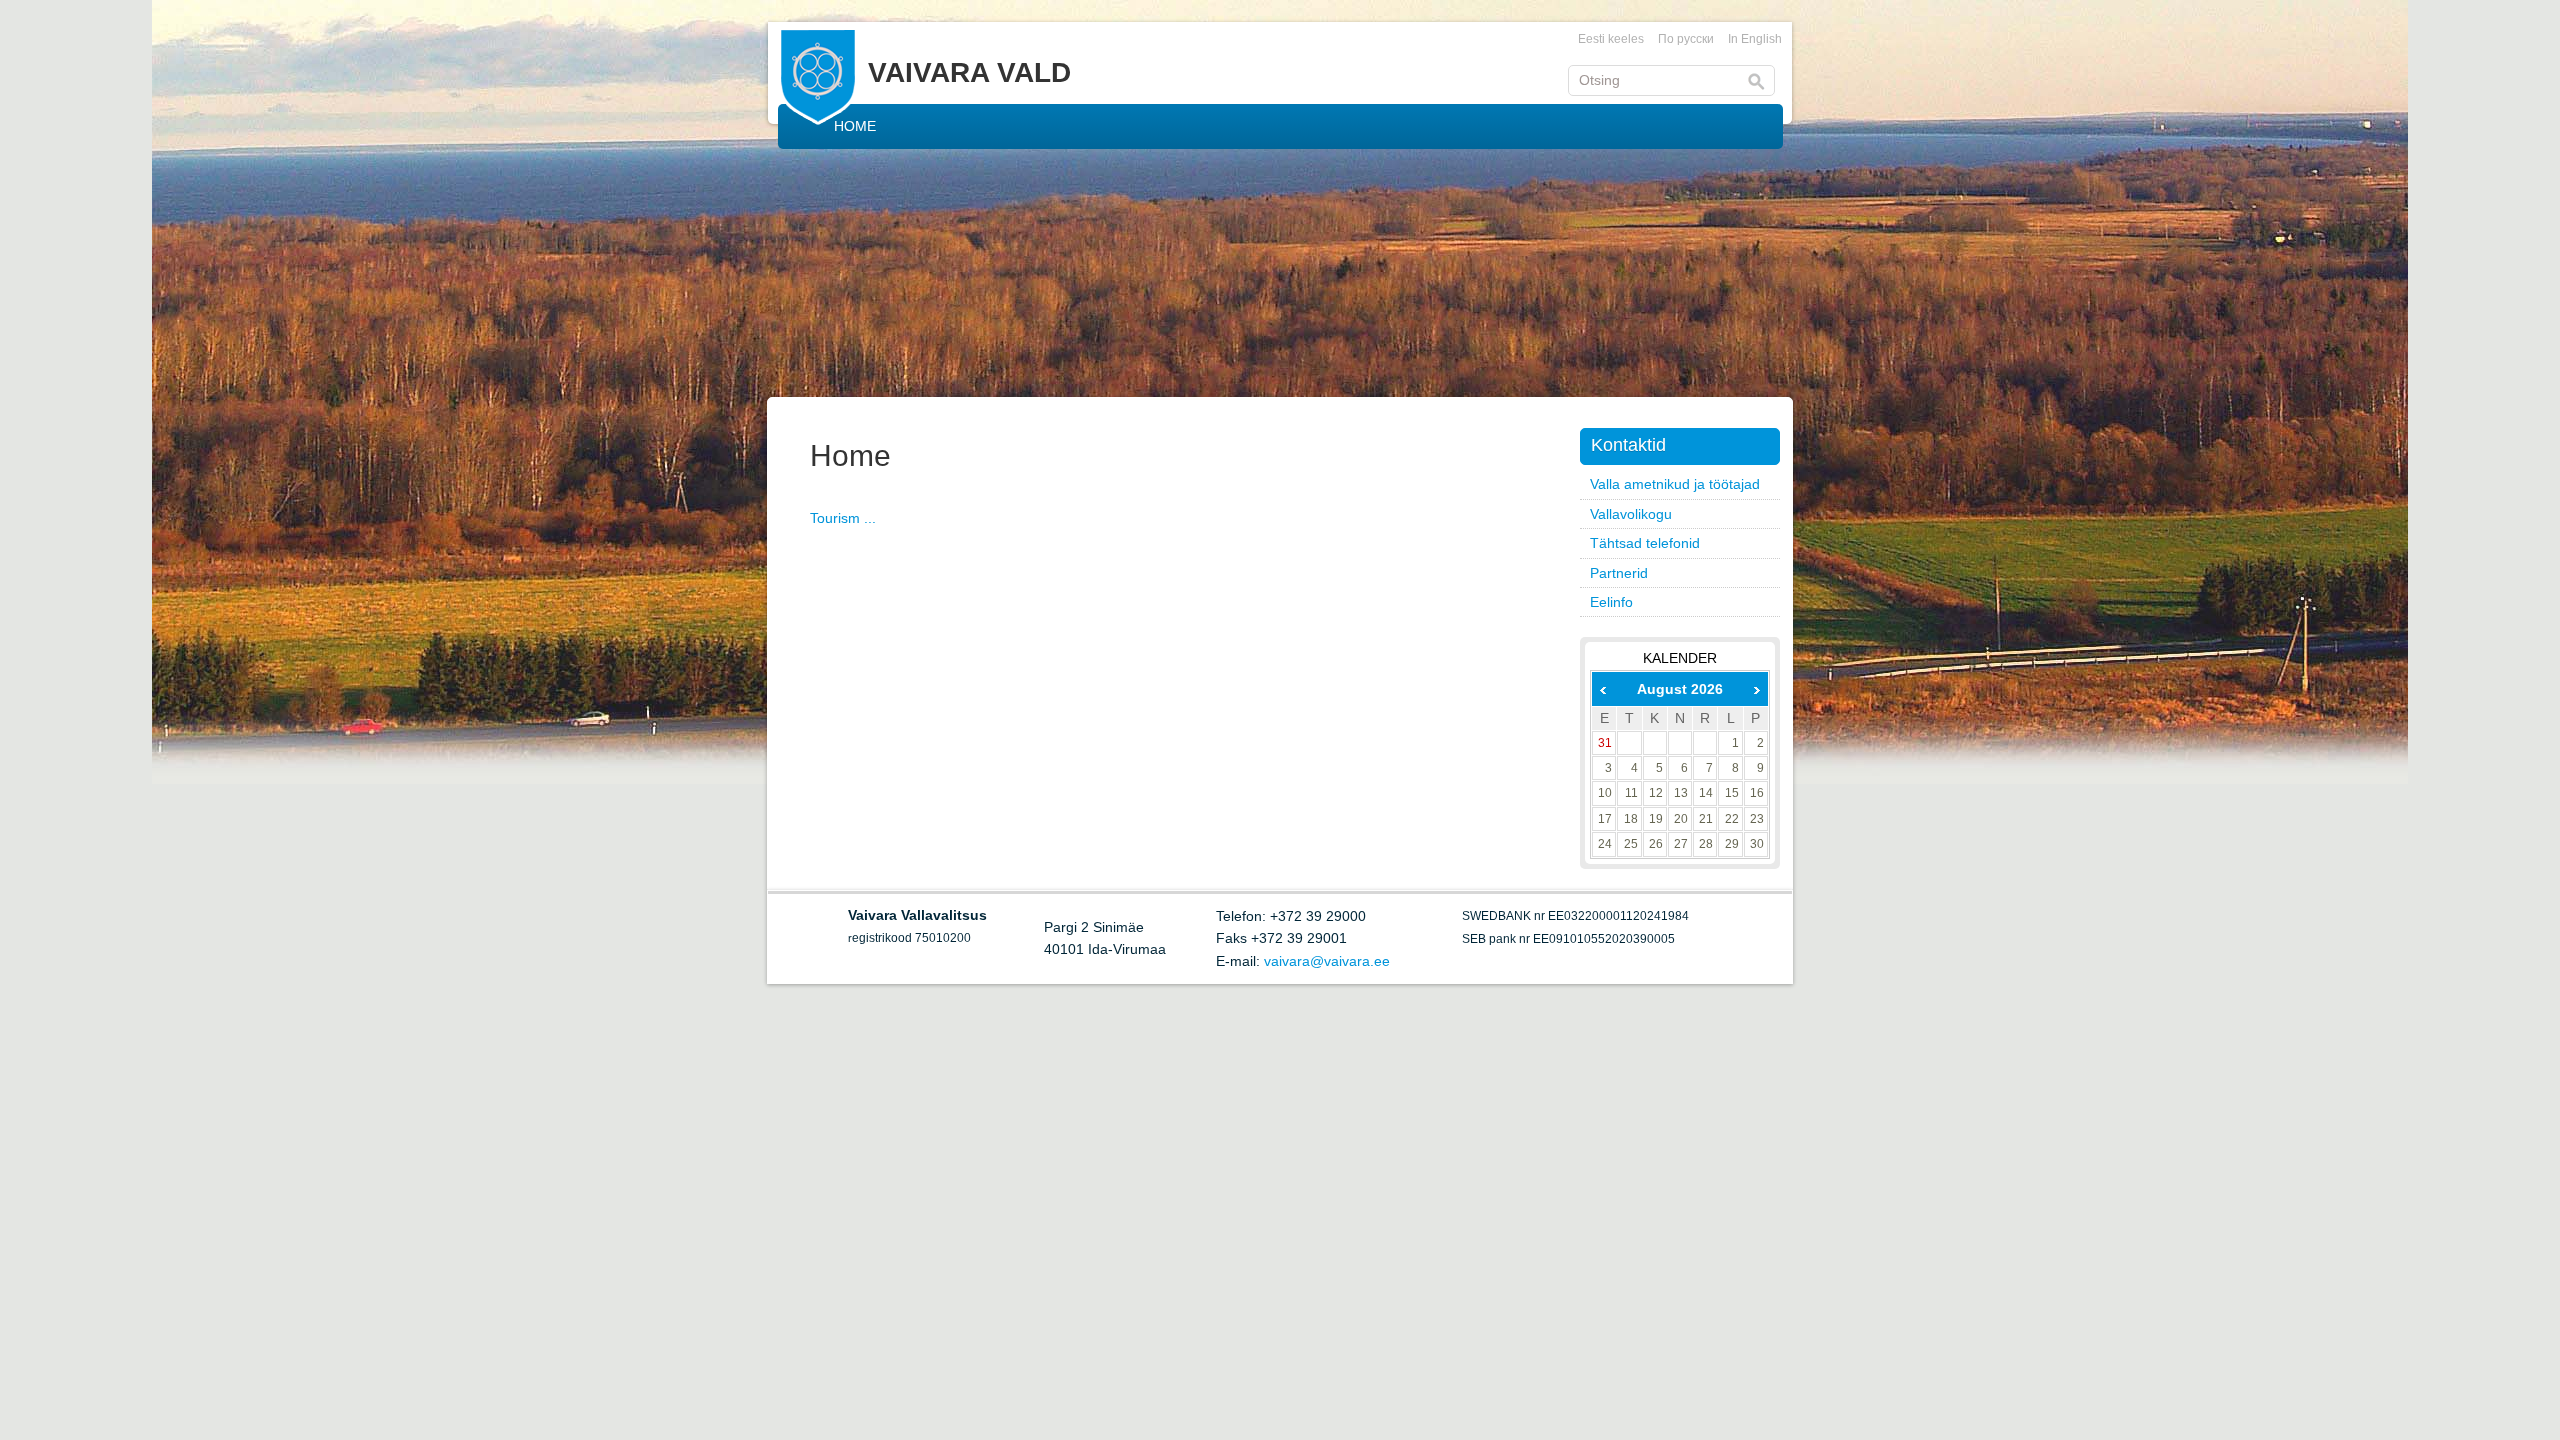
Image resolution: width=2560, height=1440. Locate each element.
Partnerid (1619, 573)
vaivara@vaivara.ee (1327, 961)
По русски (1686, 39)
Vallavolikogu (1631, 514)
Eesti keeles (1611, 39)
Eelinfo (1611, 602)
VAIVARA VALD (969, 72)
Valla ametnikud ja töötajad (1675, 484)
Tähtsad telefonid (1645, 543)
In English (1755, 39)
